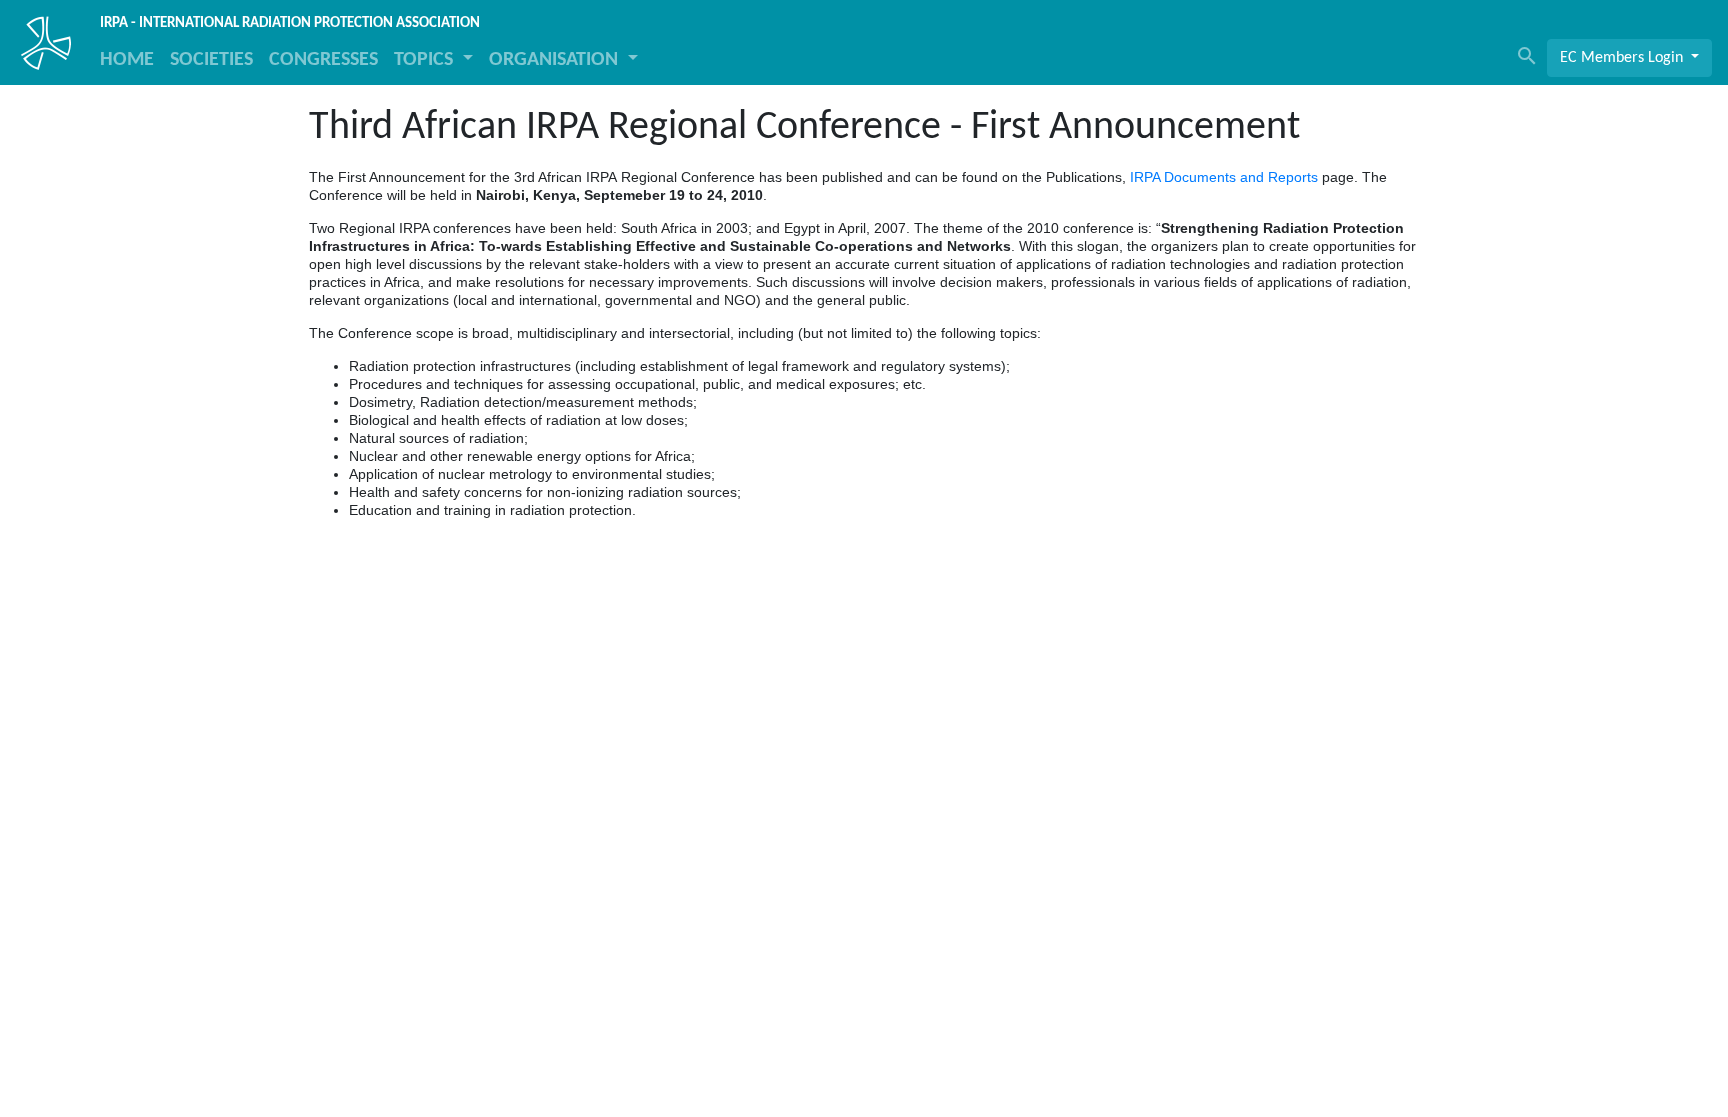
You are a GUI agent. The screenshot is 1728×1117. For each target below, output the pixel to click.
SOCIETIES (211, 60)
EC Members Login (1623, 58)
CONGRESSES (323, 60)
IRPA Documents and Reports (1224, 177)
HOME (127, 60)
